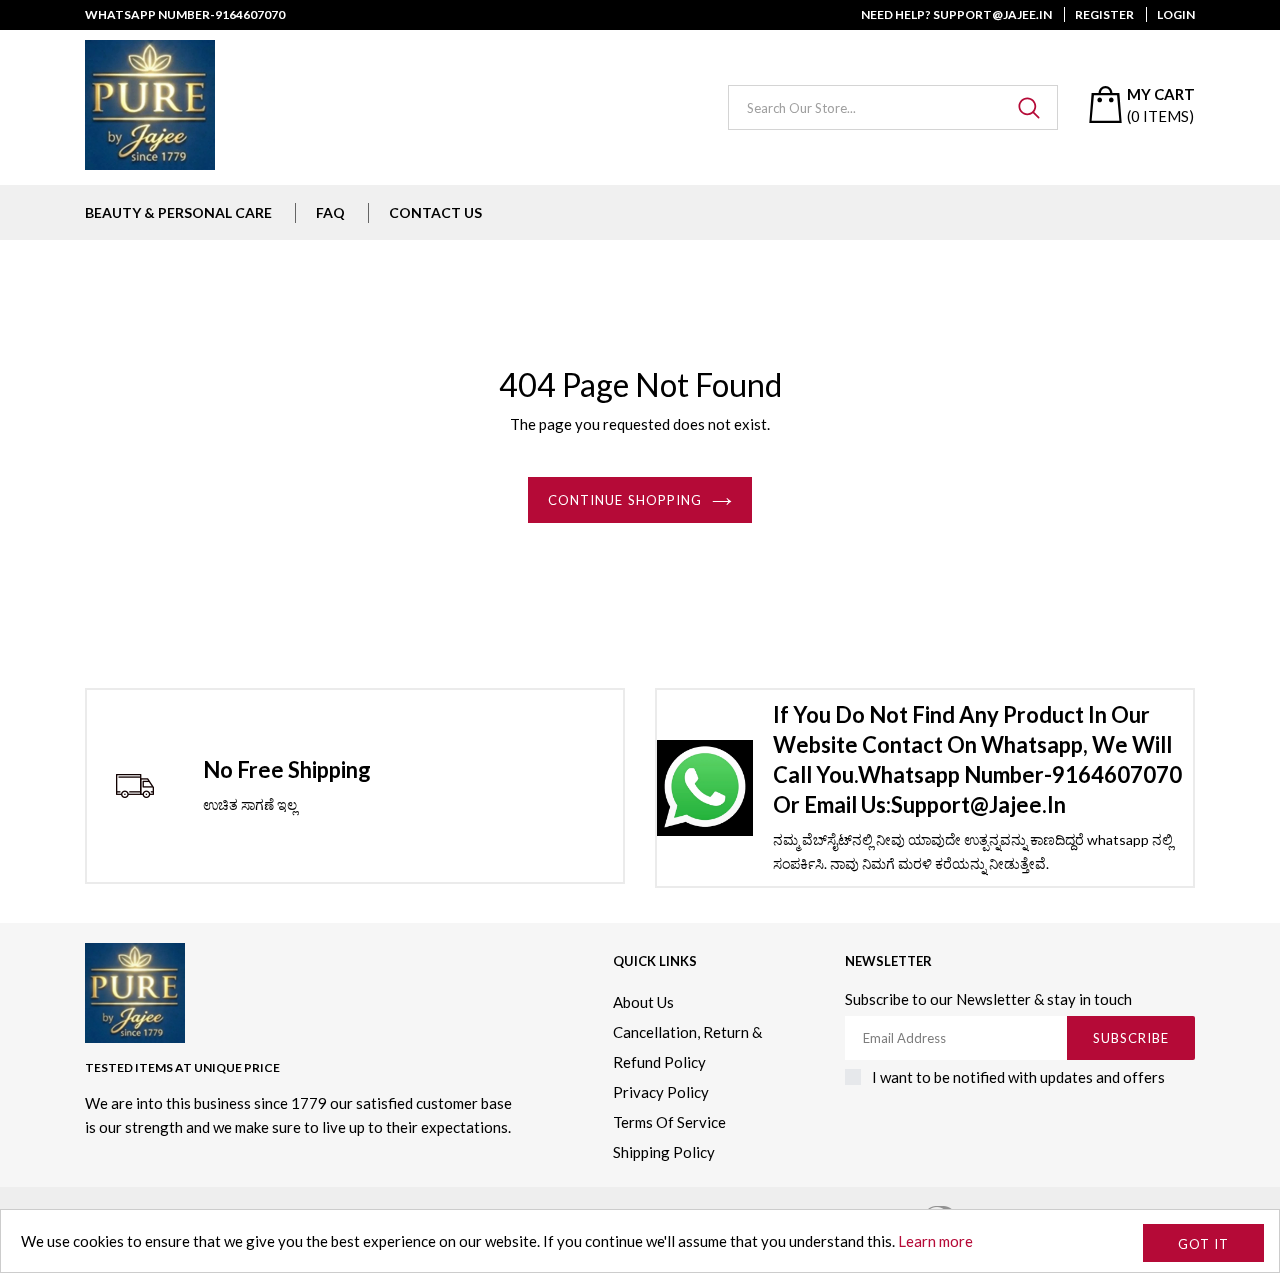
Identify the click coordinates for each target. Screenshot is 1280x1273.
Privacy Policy (661, 1092)
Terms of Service (669, 1122)
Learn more (935, 1241)
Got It (1203, 1244)
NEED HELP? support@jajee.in (956, 14)
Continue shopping (625, 500)
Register (1104, 14)
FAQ (330, 212)
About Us (643, 1002)
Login (1176, 14)
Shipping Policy (664, 1152)
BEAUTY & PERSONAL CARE (178, 212)
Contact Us (435, 212)
